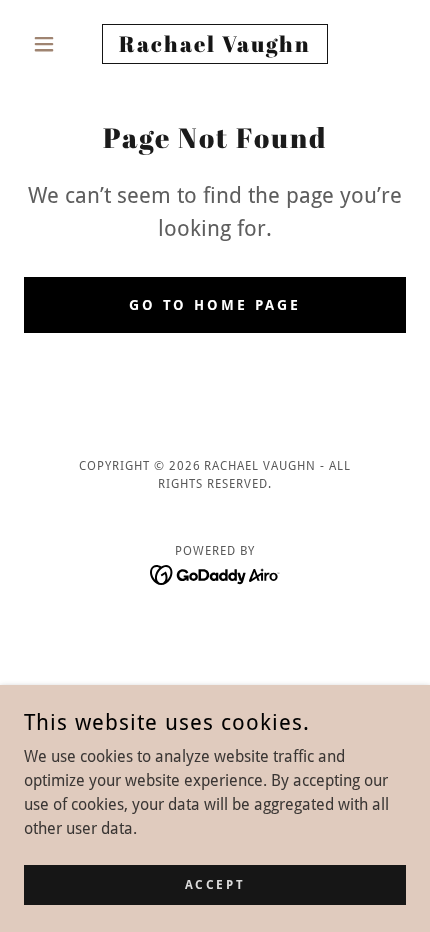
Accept (215, 884)
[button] (52, 44)
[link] (214, 44)
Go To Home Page (215, 305)
